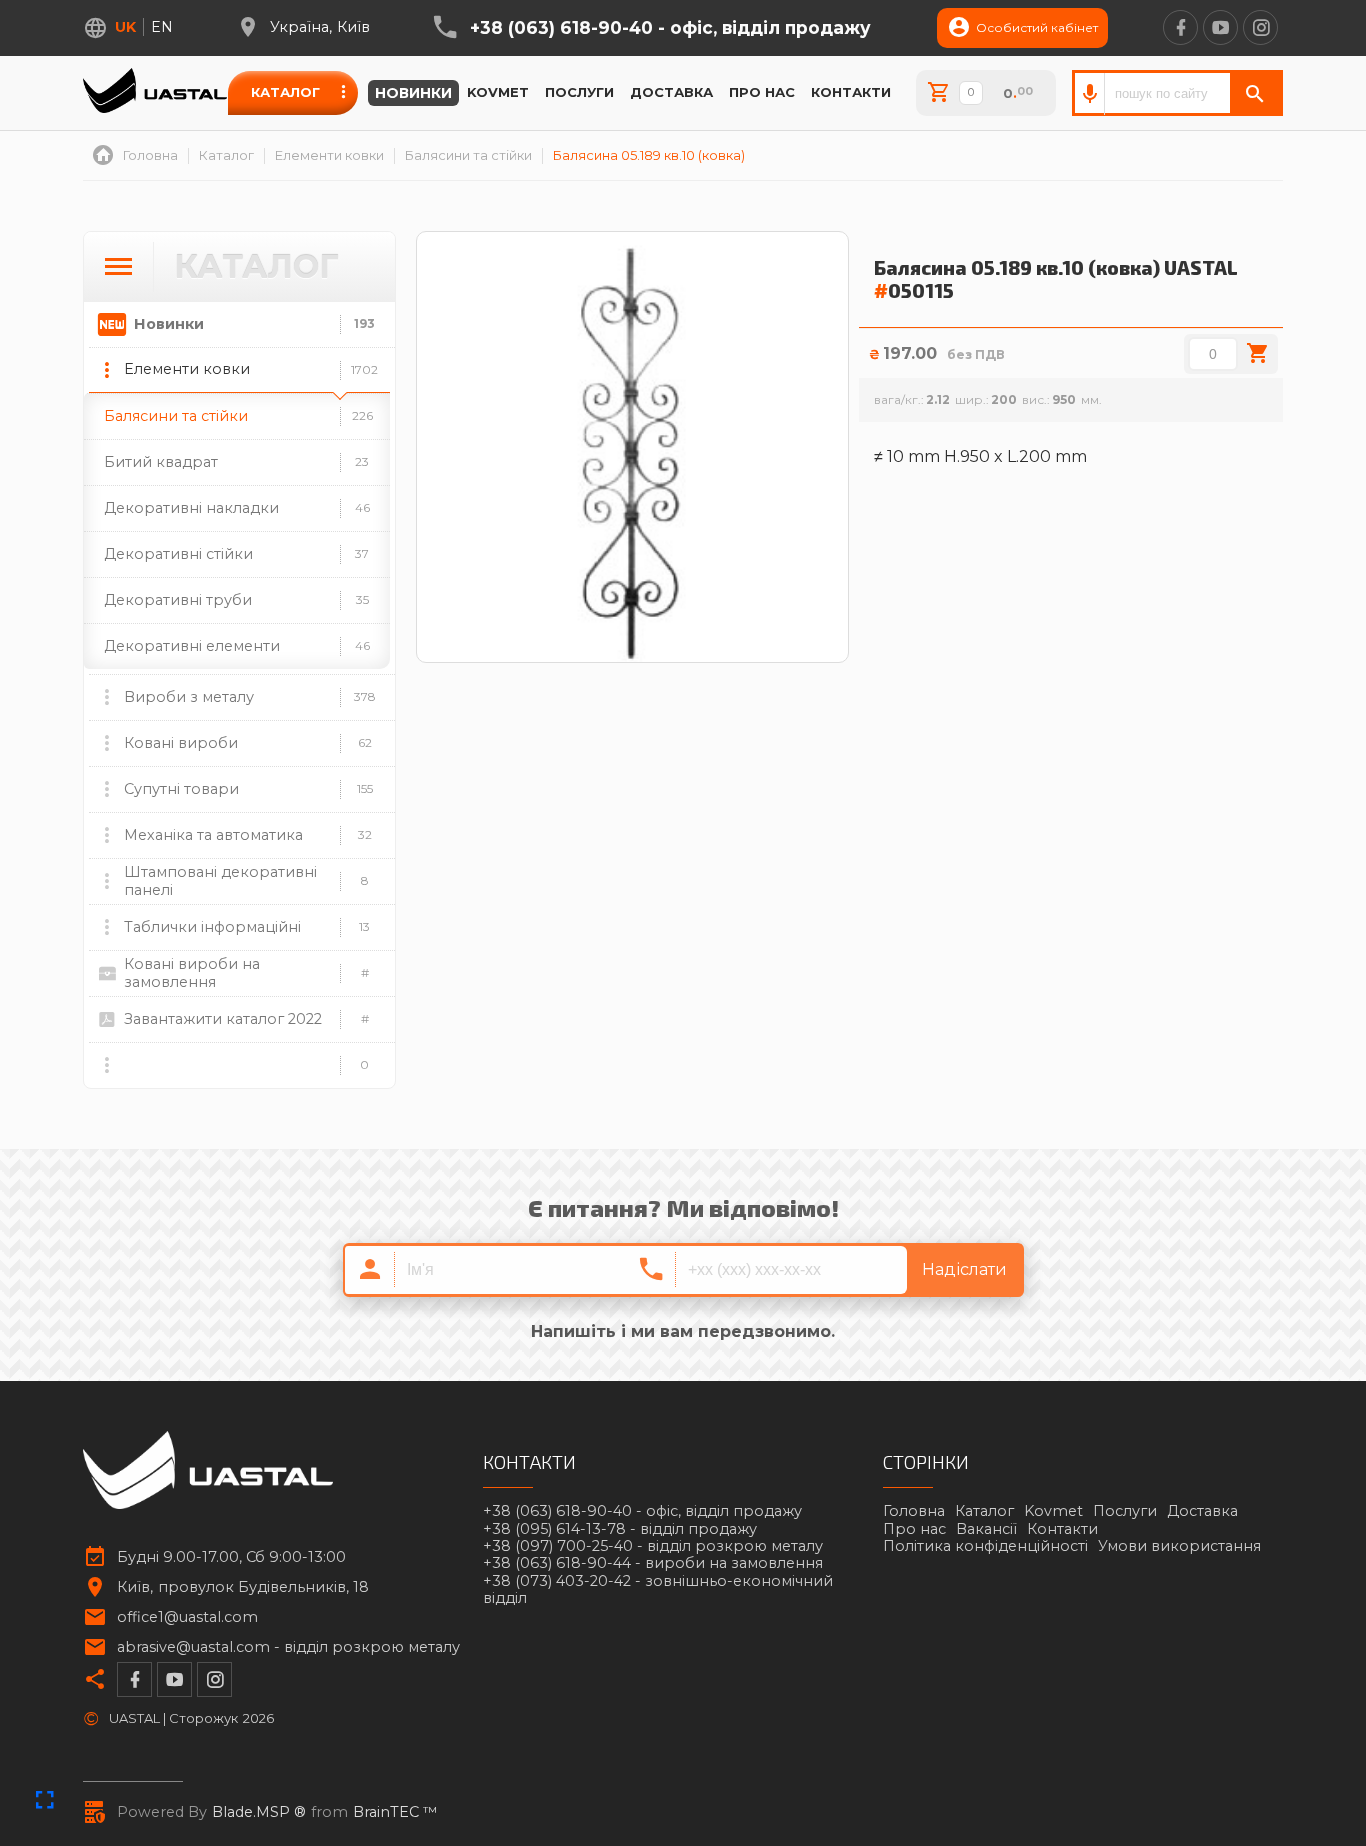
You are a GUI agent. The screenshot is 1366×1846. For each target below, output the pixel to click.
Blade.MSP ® (259, 1812)
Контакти (851, 92)
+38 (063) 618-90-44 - (653, 1563)
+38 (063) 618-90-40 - (670, 28)
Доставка (671, 92)
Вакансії (986, 1529)
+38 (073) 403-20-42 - (658, 1590)
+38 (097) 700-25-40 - (653, 1546)
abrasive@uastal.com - (288, 1647)
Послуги (579, 92)
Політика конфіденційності (985, 1546)
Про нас (762, 92)
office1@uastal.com (187, 1617)
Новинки (413, 93)
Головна (914, 1511)
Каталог (285, 92)
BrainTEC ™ (395, 1812)
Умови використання (1179, 1546)
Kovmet (498, 92)
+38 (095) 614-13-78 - (620, 1529)
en (162, 27)
